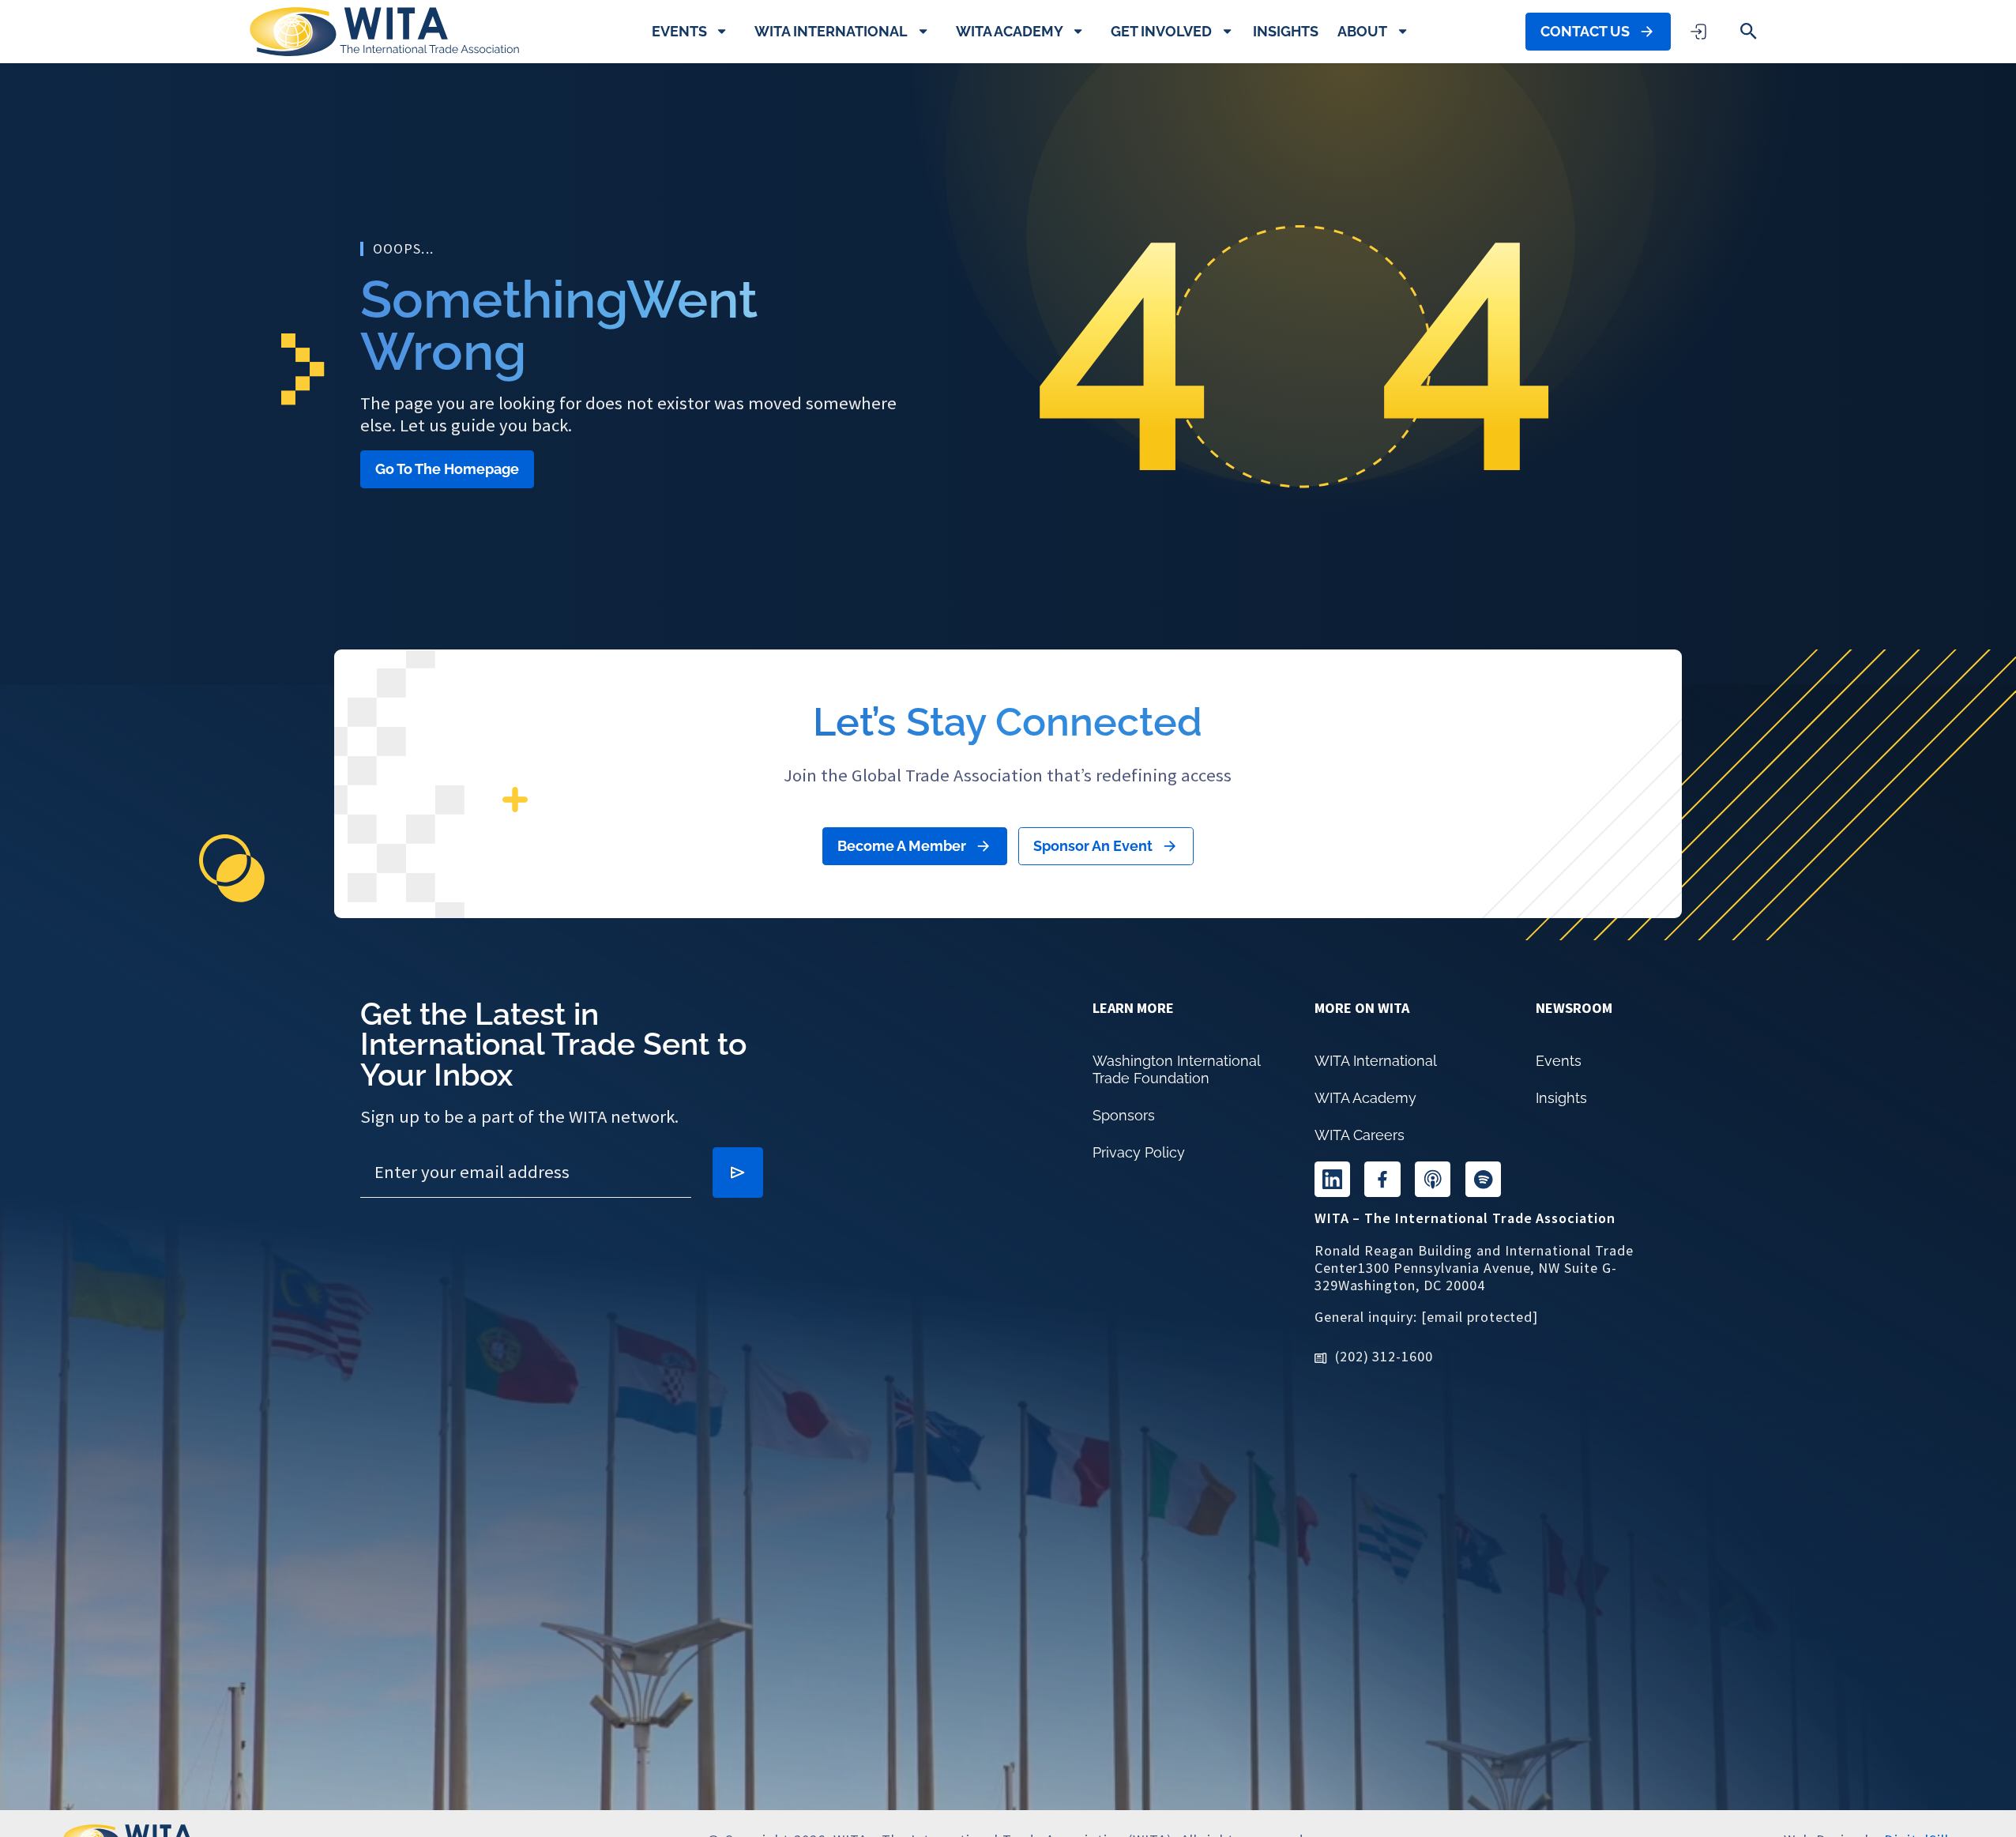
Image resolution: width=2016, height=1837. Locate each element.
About (1362, 31)
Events (679, 31)
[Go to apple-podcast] (1433, 1179)
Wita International (831, 31)
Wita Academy (1010, 31)
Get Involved (1161, 31)
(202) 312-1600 (1384, 1356)
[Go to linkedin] (1332, 1179)
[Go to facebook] (1382, 1179)
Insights (1286, 31)
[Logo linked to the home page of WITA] (384, 32)
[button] (1749, 31)
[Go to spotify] (1483, 1179)
